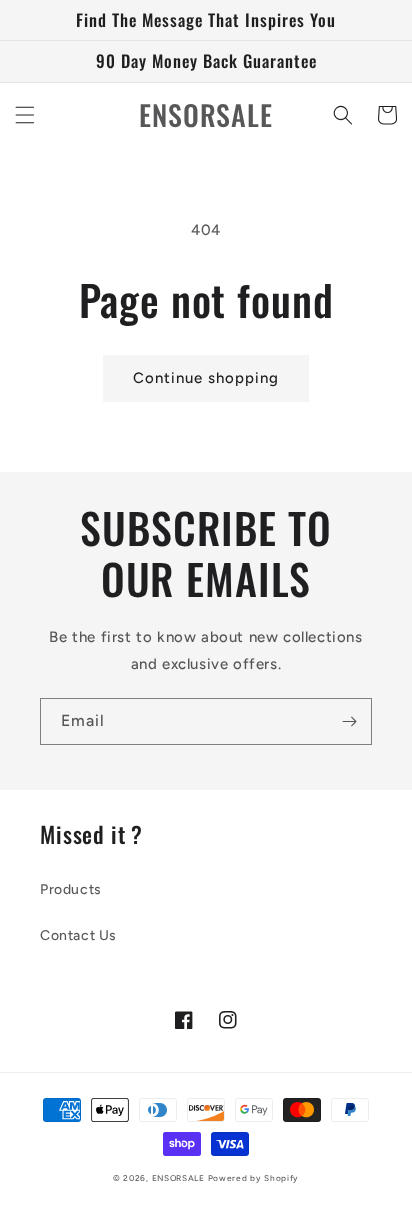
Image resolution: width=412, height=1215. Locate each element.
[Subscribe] (349, 721)
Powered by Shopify (254, 1178)
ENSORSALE (180, 1178)
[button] (25, 115)
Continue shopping (206, 378)
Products (71, 889)
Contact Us (78, 935)
